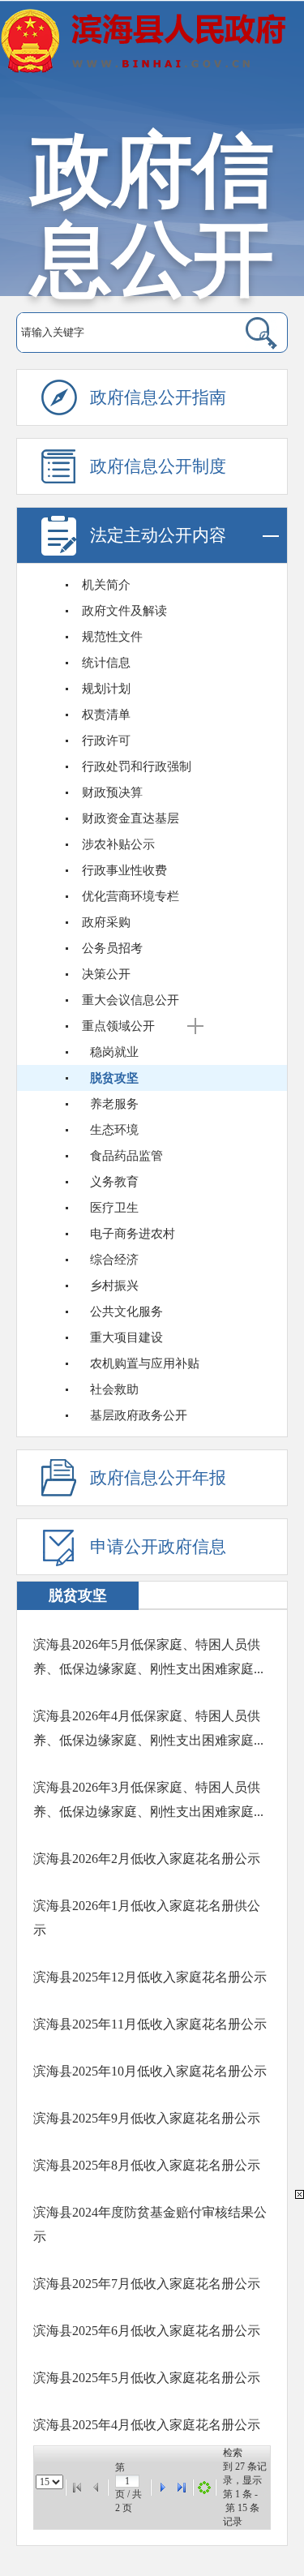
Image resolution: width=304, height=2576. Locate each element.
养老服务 (114, 1104)
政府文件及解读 (124, 611)
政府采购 (106, 922)
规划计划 (106, 689)
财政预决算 (112, 792)
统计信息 (106, 663)
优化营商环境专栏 (131, 896)
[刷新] (204, 2488)
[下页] (162, 2488)
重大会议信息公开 (131, 1000)
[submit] (251, 333)
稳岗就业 (114, 1052)
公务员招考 (112, 948)
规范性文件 (112, 637)
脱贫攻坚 (114, 1078)
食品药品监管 (126, 1156)
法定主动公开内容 (158, 535)
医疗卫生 (114, 1208)
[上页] (96, 2488)
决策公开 (106, 974)
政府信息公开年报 (158, 1478)
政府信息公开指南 (158, 397)
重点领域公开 (118, 1026)
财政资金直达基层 (131, 818)
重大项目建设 (126, 1337)
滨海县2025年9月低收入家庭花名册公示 (147, 2118)
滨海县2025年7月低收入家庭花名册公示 (147, 2284)
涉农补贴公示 (118, 844)
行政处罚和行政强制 (137, 766)
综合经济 (114, 1260)
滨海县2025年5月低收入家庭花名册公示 (147, 2378)
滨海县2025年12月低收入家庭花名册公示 (150, 1977)
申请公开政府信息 (158, 1547)
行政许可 (106, 741)
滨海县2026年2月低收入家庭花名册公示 (147, 1859)
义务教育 (114, 1182)
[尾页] (182, 2488)
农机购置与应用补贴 (145, 1363)
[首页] (77, 2488)
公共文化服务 (126, 1312)
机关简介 (106, 585)
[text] (122, 333)
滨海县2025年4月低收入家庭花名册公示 (147, 2425)
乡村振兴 (114, 1286)
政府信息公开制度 (158, 466)
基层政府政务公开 (139, 1415)
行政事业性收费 (124, 870)
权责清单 (106, 715)
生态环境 (114, 1130)
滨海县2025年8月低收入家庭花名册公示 (147, 2165)
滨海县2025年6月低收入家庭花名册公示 (147, 2331)
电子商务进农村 (133, 1234)
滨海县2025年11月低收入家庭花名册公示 (150, 2024)
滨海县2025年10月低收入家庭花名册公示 (150, 2071)
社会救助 (114, 1389)
